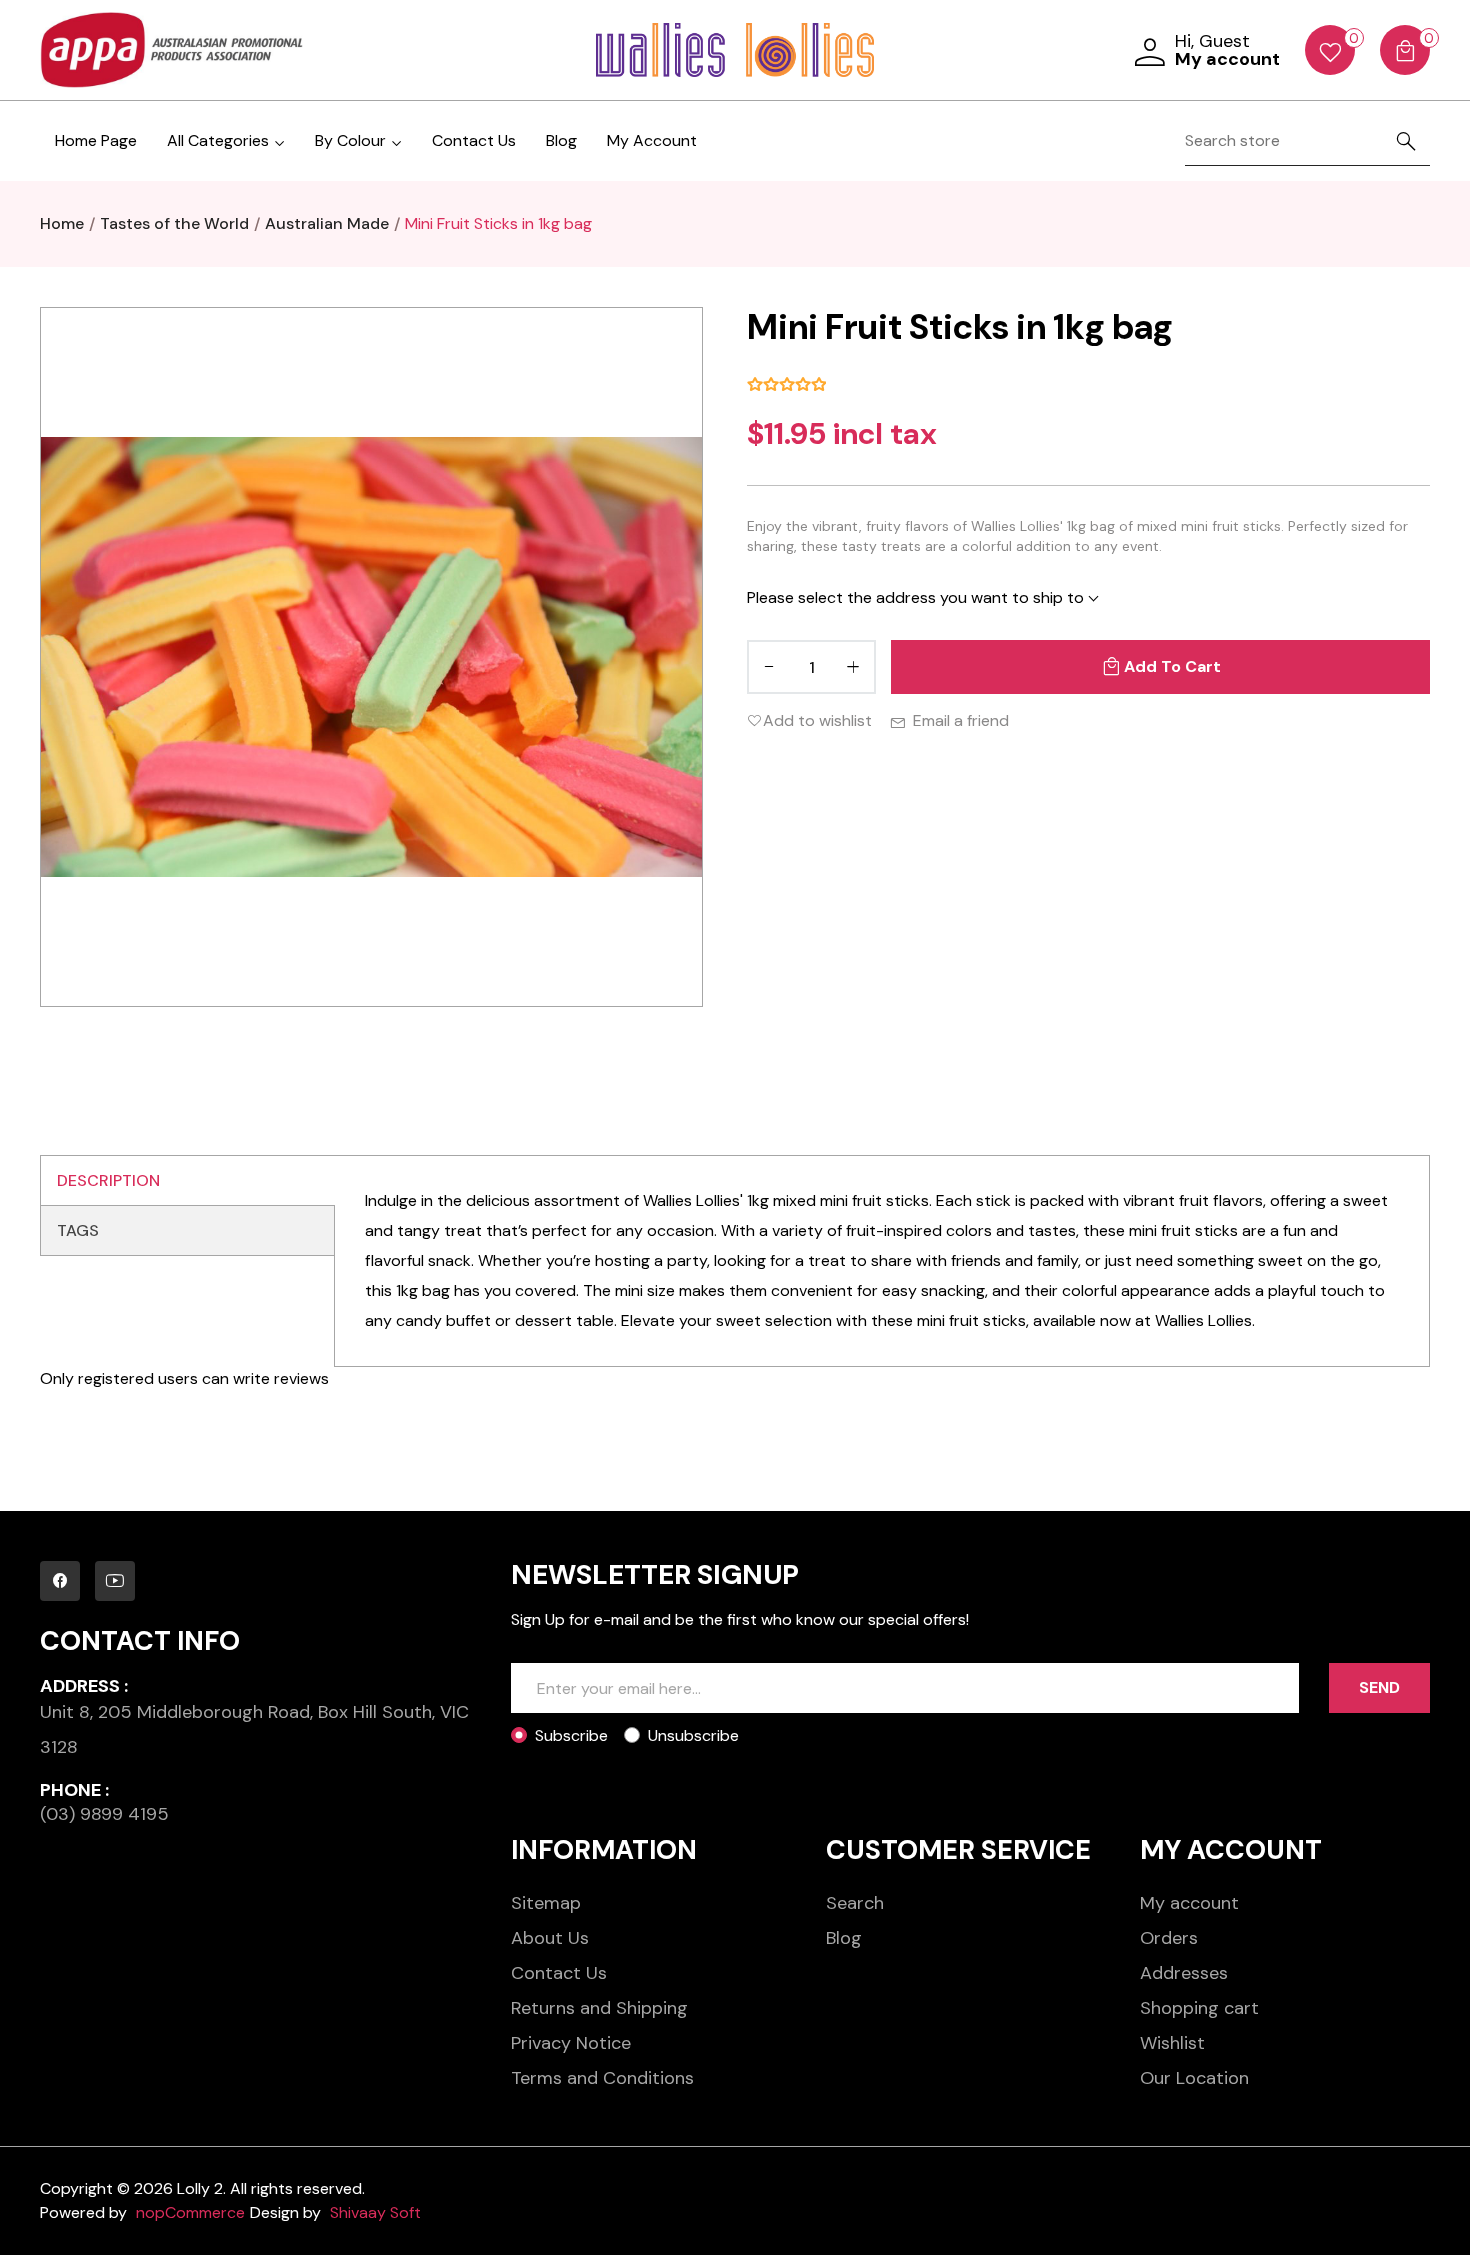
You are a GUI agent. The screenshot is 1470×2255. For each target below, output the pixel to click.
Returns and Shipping (599, 2008)
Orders (1169, 1938)
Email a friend (961, 720)
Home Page (96, 140)
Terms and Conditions (602, 2078)
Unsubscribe (693, 1735)
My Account (652, 140)
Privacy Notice (571, 2043)
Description (108, 1180)
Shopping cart (1199, 2008)
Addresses (1184, 1973)
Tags (78, 1230)
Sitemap (546, 1903)
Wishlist (1172, 2043)
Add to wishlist (817, 720)
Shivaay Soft (375, 2212)
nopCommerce (190, 2212)
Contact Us (474, 140)
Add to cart (1172, 666)
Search (855, 1903)
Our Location (1194, 2078)
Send (1379, 1687)
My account (1189, 1903)
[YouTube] (115, 1581)
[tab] (187, 1181)
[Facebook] (60, 1581)
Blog (561, 140)
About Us (550, 1938)
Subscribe (571, 1735)
